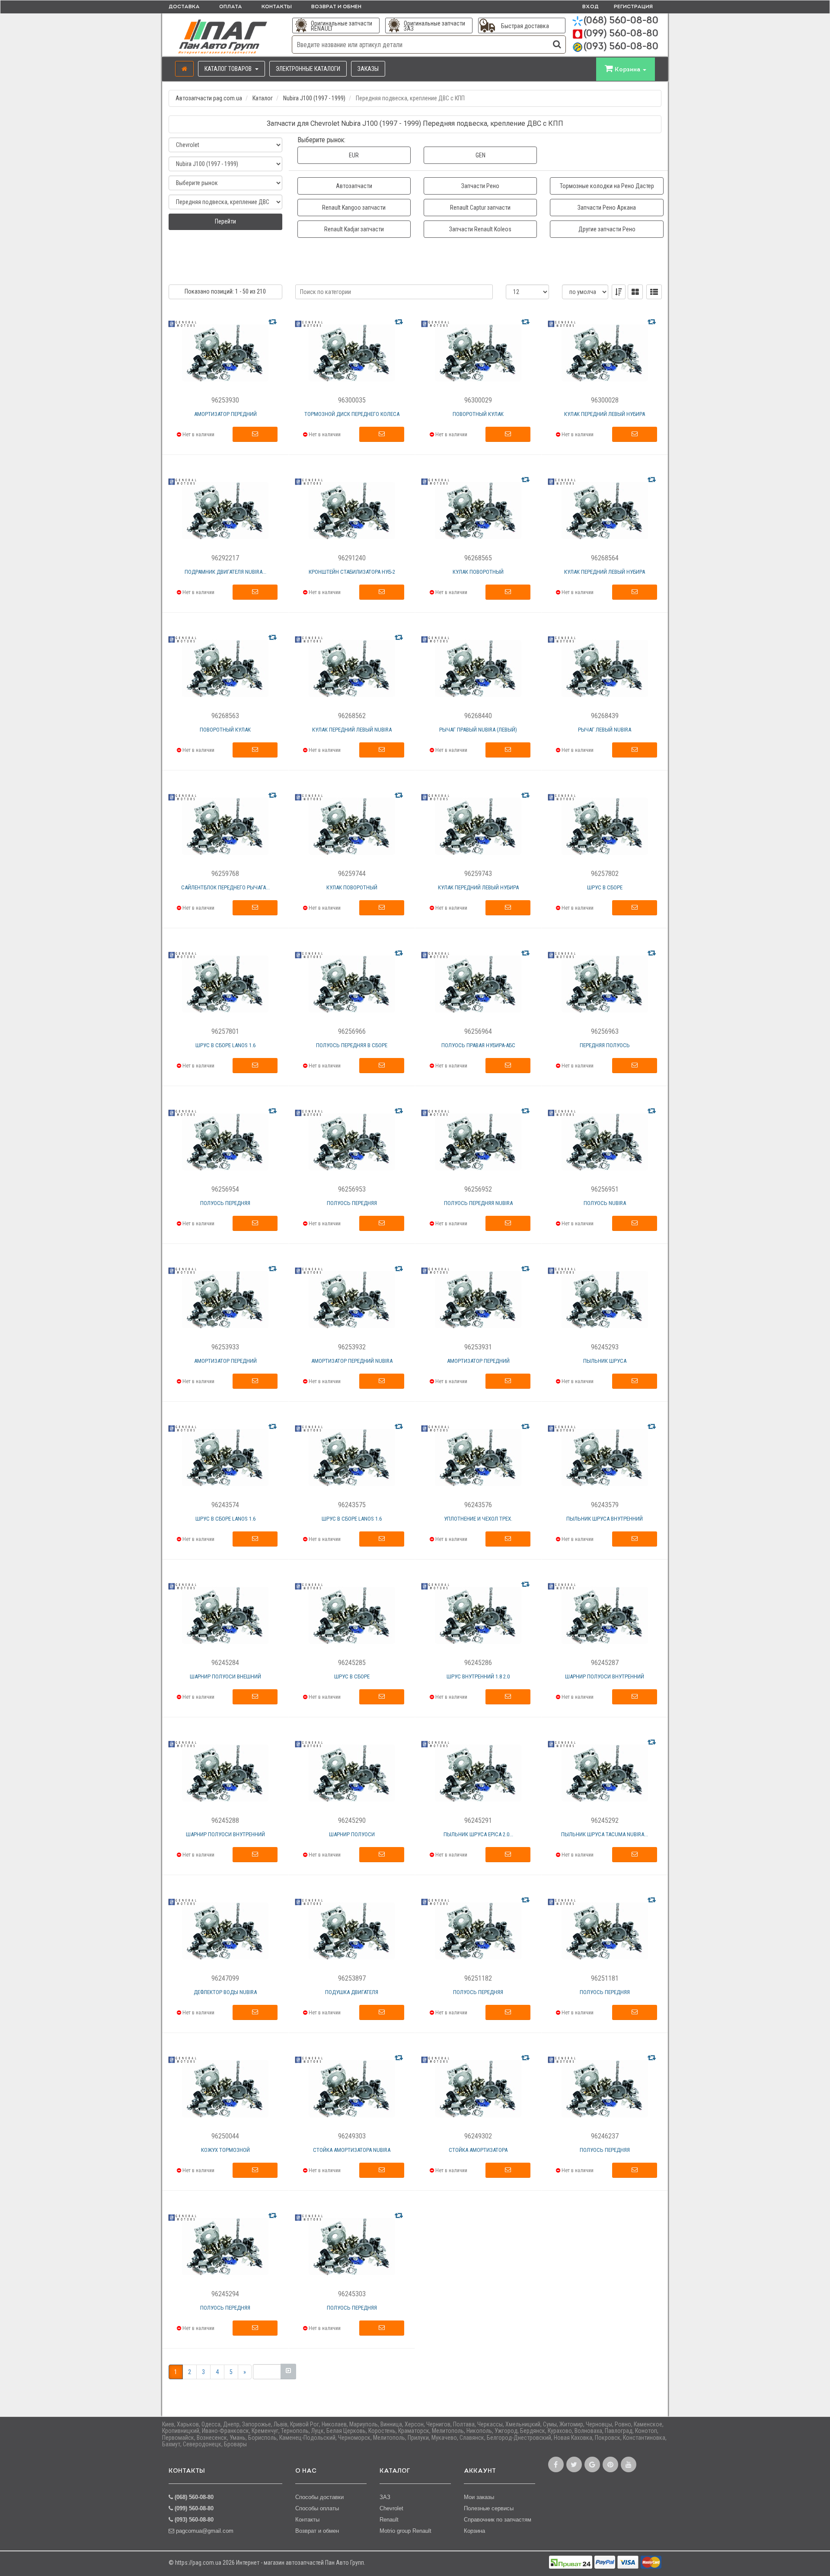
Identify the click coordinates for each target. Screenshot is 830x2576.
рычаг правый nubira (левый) (478, 730)
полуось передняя (225, 1203)
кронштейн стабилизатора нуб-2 (352, 572)
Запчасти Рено (480, 186)
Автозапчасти (354, 186)
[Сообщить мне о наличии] (255, 435)
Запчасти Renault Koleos (480, 229)
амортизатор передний (225, 414)
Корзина (474, 2531)
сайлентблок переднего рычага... (225, 887)
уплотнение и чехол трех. (478, 1519)
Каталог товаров (229, 69)
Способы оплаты (317, 2508)
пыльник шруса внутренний (605, 1519)
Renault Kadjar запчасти (354, 229)
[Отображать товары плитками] (635, 292)
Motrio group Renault (405, 2531)
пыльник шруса (605, 1361)
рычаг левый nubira (605, 730)
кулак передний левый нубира (605, 414)
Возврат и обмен (336, 7)
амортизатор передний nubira (352, 1361)
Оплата (231, 7)
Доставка (184, 7)
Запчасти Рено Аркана (607, 208)
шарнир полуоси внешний (225, 1676)
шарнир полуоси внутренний (605, 1676)
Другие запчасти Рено (607, 229)
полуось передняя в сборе (352, 1045)
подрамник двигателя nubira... (225, 572)
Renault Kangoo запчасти (354, 208)
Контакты (277, 7)
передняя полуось (605, 1045)
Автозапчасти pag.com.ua (209, 98)
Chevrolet (391, 2508)
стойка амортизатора (478, 2150)
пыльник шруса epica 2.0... (478, 1834)
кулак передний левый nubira (352, 730)
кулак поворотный (478, 572)
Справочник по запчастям (498, 2520)
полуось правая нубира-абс (478, 1045)
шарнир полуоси (352, 1834)
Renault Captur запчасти (480, 208)
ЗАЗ (385, 2497)
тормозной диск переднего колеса (352, 414)
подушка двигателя (352, 1992)
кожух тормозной (225, 2150)
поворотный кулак (478, 414)
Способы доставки (319, 2497)
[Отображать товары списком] (654, 292)
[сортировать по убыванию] (619, 292)
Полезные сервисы (489, 2508)
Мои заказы (479, 2497)
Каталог (263, 98)
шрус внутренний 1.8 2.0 (478, 1676)
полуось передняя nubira (478, 1203)
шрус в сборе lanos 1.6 (225, 1045)
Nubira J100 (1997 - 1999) (314, 98)
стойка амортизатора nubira (352, 2150)
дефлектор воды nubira (225, 1992)
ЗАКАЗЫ (368, 69)
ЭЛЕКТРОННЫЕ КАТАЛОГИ (308, 69)
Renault (389, 2520)
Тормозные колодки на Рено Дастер (607, 186)
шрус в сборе (605, 887)
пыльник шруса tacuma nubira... (605, 1834)
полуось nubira (605, 1203)
